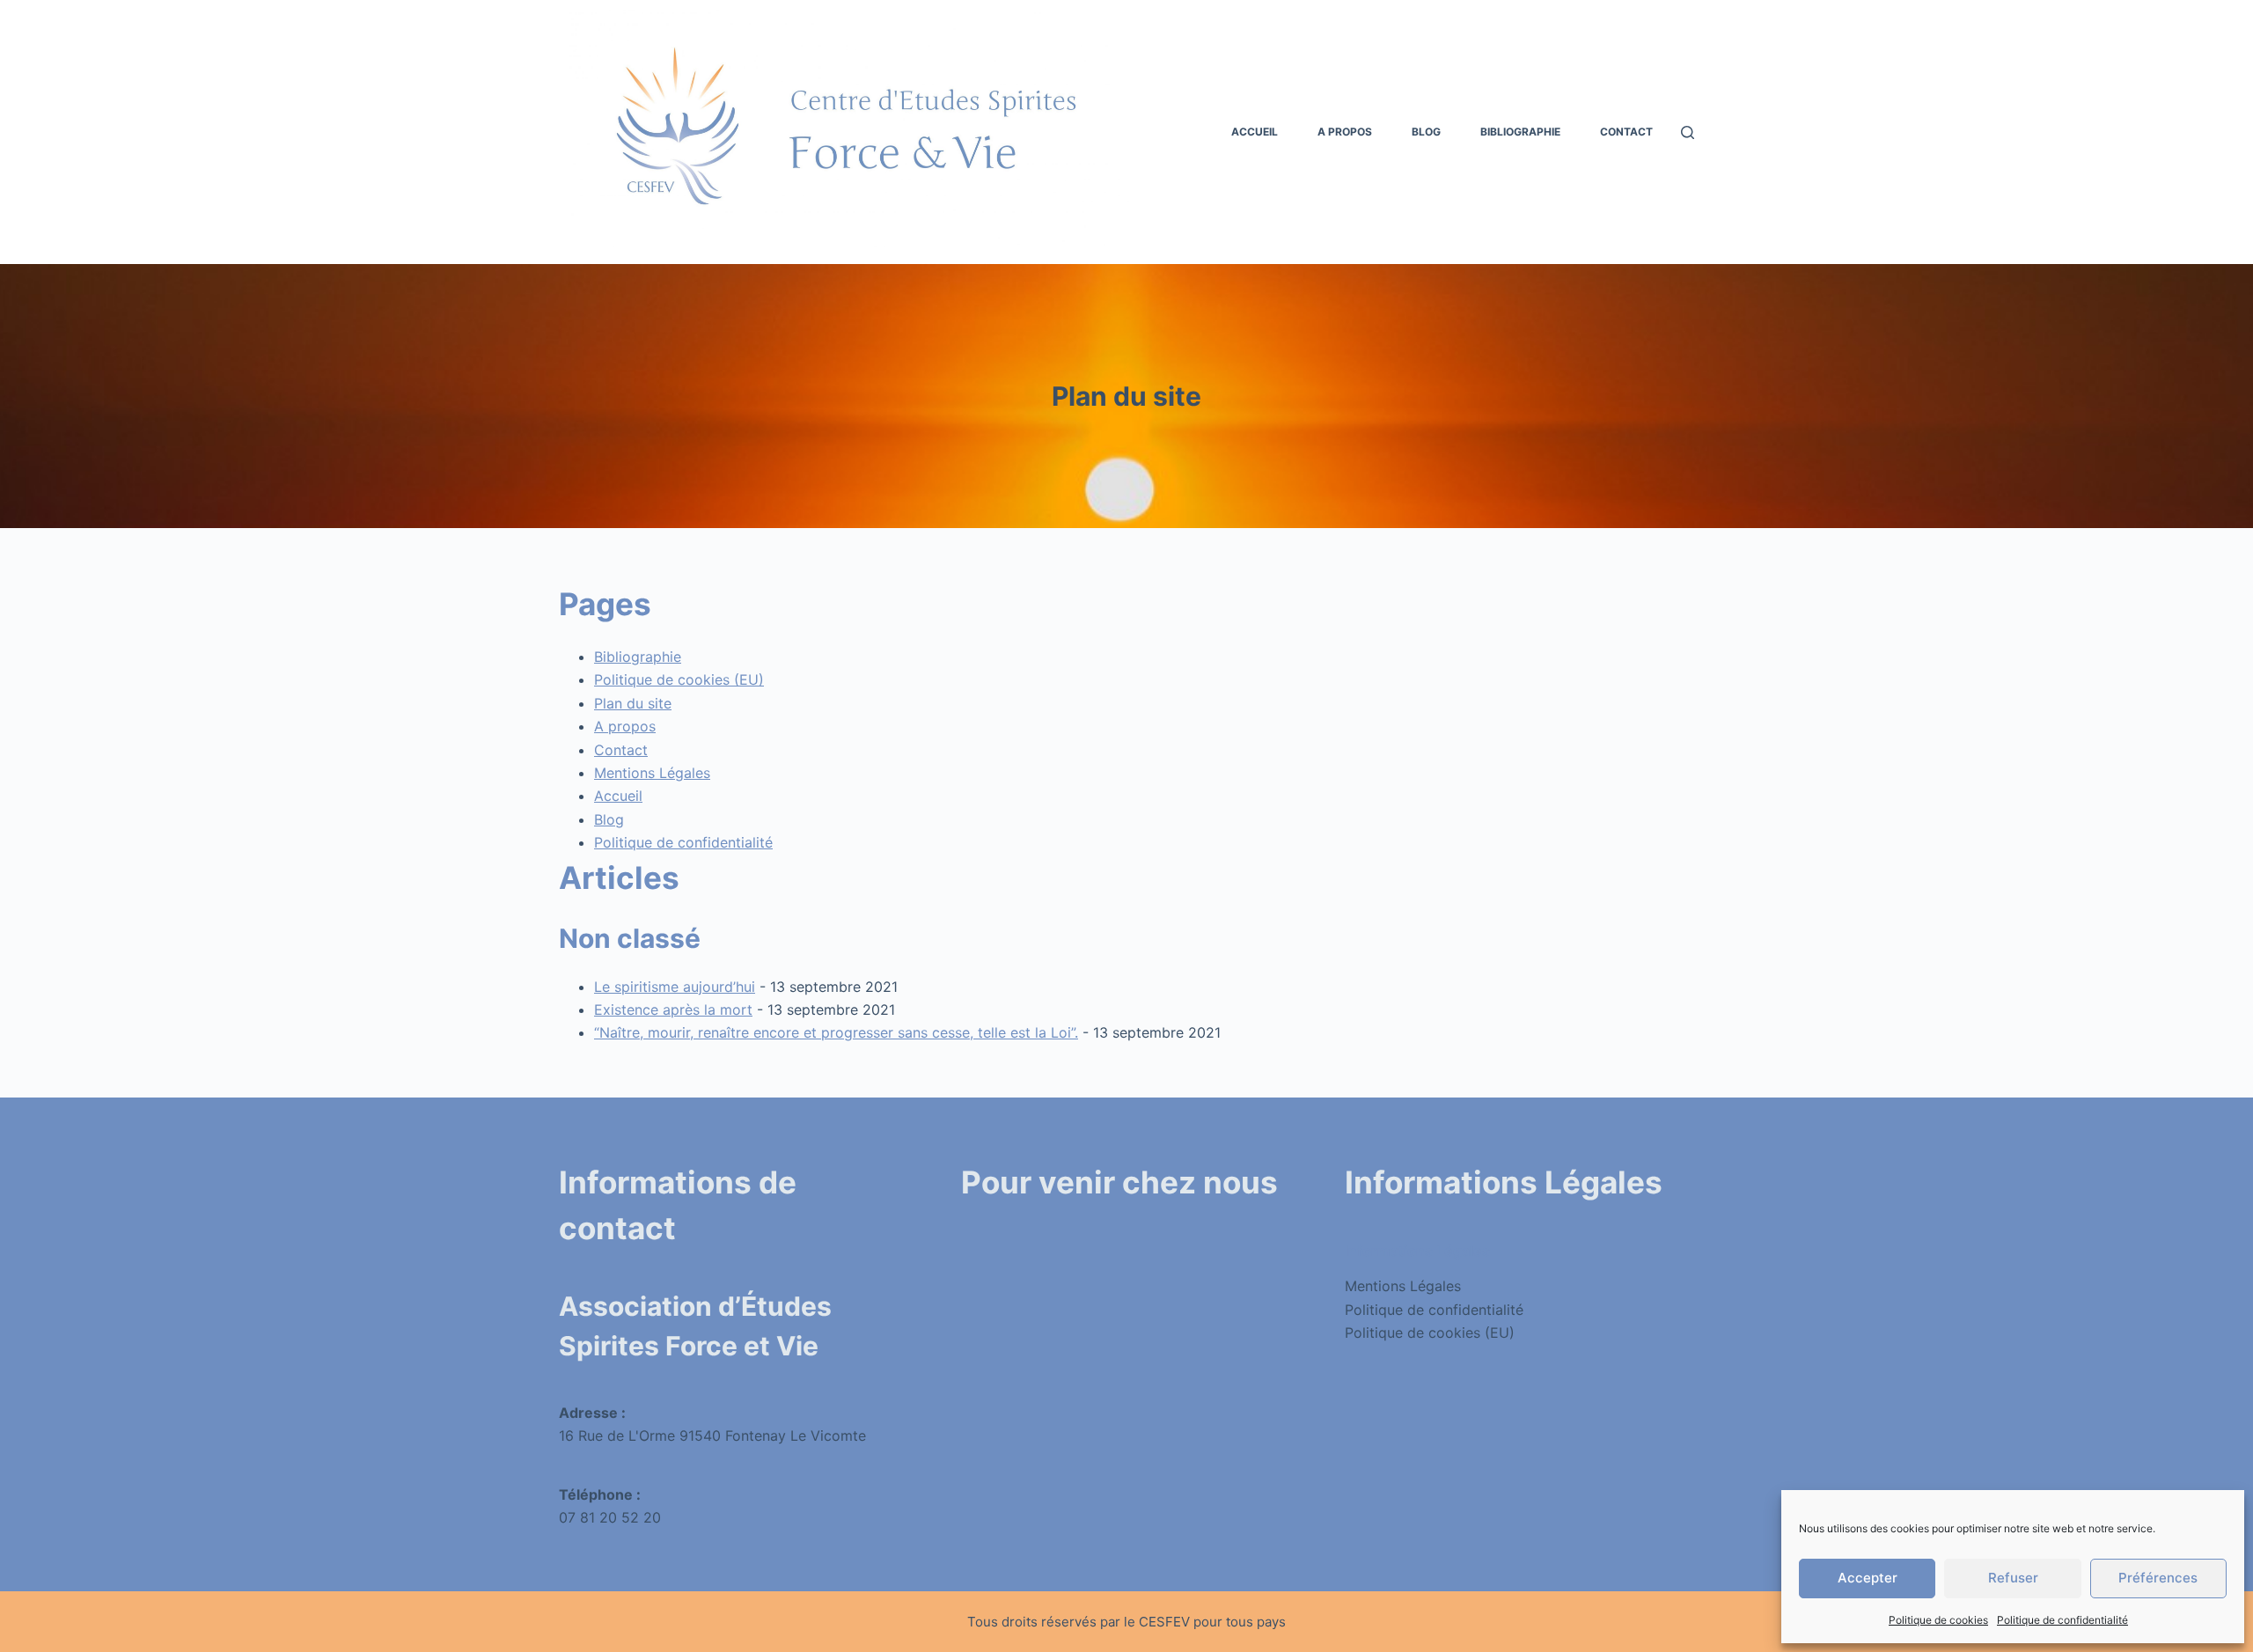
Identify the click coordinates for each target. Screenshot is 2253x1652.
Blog (1426, 132)
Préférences (2158, 1578)
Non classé (630, 938)
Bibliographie (1520, 132)
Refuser (2013, 1578)
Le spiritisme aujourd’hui (675, 987)
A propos (1345, 132)
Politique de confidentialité (2062, 1620)
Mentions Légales (652, 773)
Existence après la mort (673, 1010)
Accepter (1868, 1578)
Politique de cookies (1938, 1620)
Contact (1626, 132)
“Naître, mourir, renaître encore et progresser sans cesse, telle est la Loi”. (836, 1032)
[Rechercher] (1688, 132)
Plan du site (633, 703)
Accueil (1255, 132)
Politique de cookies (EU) (679, 679)
